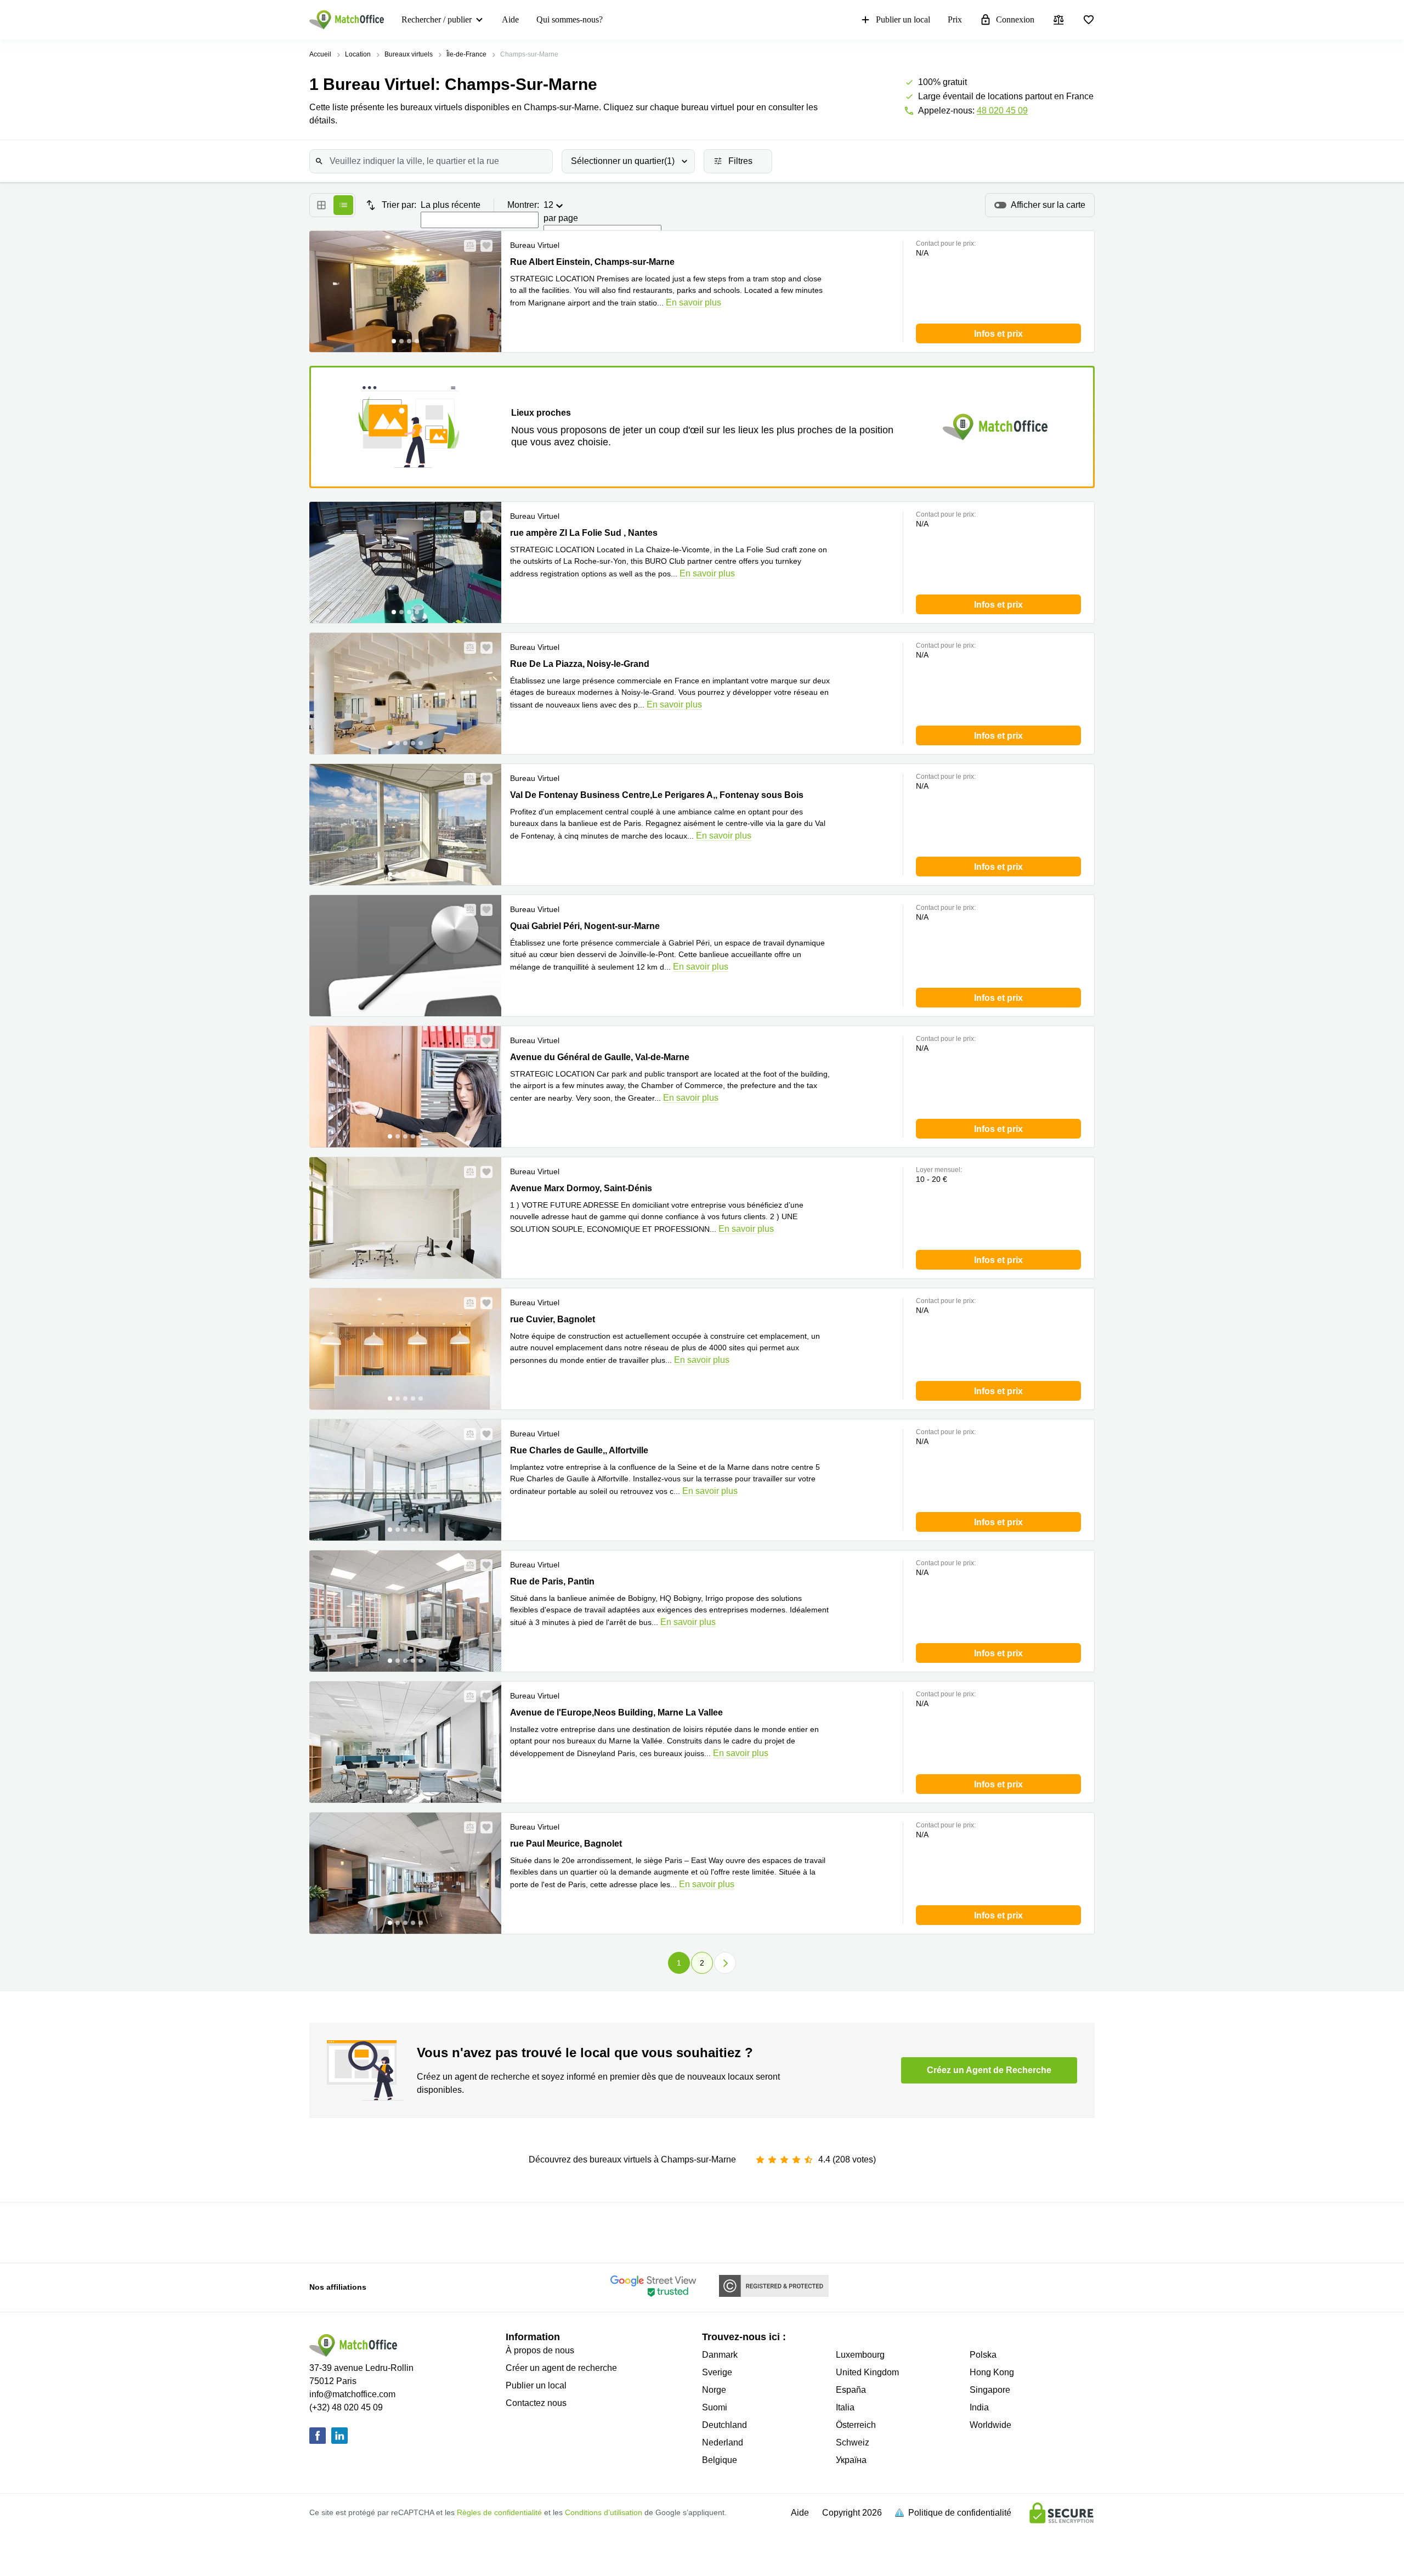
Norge (714, 2390)
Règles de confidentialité (499, 2512)
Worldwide (990, 2425)
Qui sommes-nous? (570, 19)
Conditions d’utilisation (604, 2512)
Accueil (320, 54)
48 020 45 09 (1002, 111)
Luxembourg (860, 2355)
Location (358, 54)
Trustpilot (393, 2232)
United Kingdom (867, 2372)
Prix (955, 19)
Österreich (856, 2425)
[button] (467, 246)
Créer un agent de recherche (561, 2368)
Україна (851, 2460)
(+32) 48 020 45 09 (346, 2407)
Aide (510, 19)
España (851, 2390)
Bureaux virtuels (409, 54)
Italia (845, 2407)
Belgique (720, 2460)
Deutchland (724, 2425)
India (979, 2407)
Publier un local (903, 19)
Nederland (723, 2442)
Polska (983, 2355)
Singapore (990, 2390)
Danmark (720, 2355)
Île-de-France (466, 54)
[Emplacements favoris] (1089, 20)
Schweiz (853, 2442)
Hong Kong (992, 2372)
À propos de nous (540, 2350)
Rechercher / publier (437, 19)
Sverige (717, 2372)
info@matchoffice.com (352, 2394)
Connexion (1015, 19)
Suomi (715, 2407)
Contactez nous (536, 2403)
